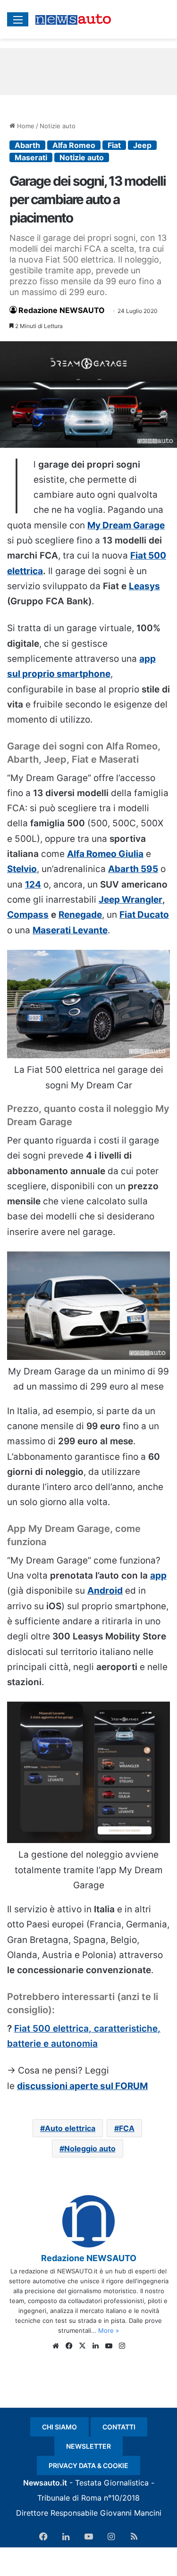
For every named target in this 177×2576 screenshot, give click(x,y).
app (158, 1576)
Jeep (142, 145)
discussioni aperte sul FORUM (82, 2086)
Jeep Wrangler (131, 900)
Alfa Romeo (74, 145)
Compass (28, 915)
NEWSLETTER (88, 2446)
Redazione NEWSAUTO (62, 310)
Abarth (27, 145)
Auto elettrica (70, 2128)
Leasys (144, 586)
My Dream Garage (126, 525)
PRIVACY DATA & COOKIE (88, 2465)
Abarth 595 (133, 869)
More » (109, 2330)
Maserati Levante (70, 930)
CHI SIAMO (59, 2427)
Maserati (31, 157)
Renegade (80, 915)
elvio (26, 869)
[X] (82, 2346)
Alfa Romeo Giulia (105, 854)
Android (105, 1591)
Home (25, 126)
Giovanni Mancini (131, 2513)
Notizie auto (58, 126)
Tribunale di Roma (69, 2498)
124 (33, 885)
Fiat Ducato (144, 915)
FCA (127, 2128)
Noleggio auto (90, 2148)
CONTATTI (119, 2427)
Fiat (114, 145)
